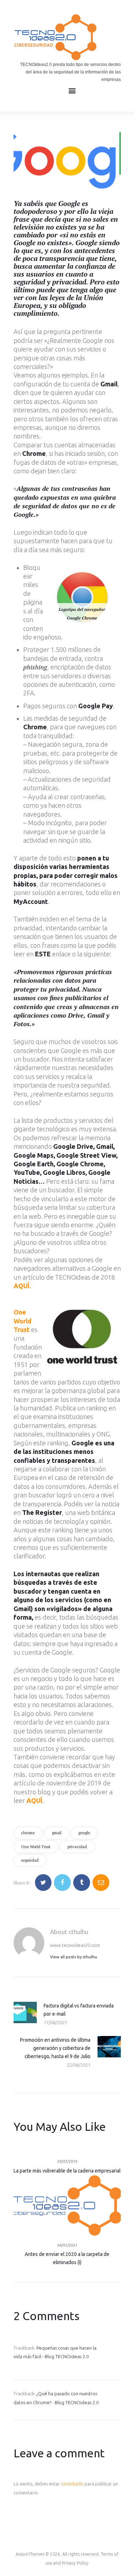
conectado (72, 2484)
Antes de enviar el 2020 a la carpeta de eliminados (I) (67, 2258)
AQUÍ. (22, 1286)
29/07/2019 (67, 2162)
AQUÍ (34, 1800)
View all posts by (74, 1957)
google (84, 1833)
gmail (57, 1833)
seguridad (30, 1860)
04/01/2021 (67, 2245)
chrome (28, 1833)
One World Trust (23, 1321)
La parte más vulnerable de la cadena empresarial (67, 2171)
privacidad (77, 1847)
